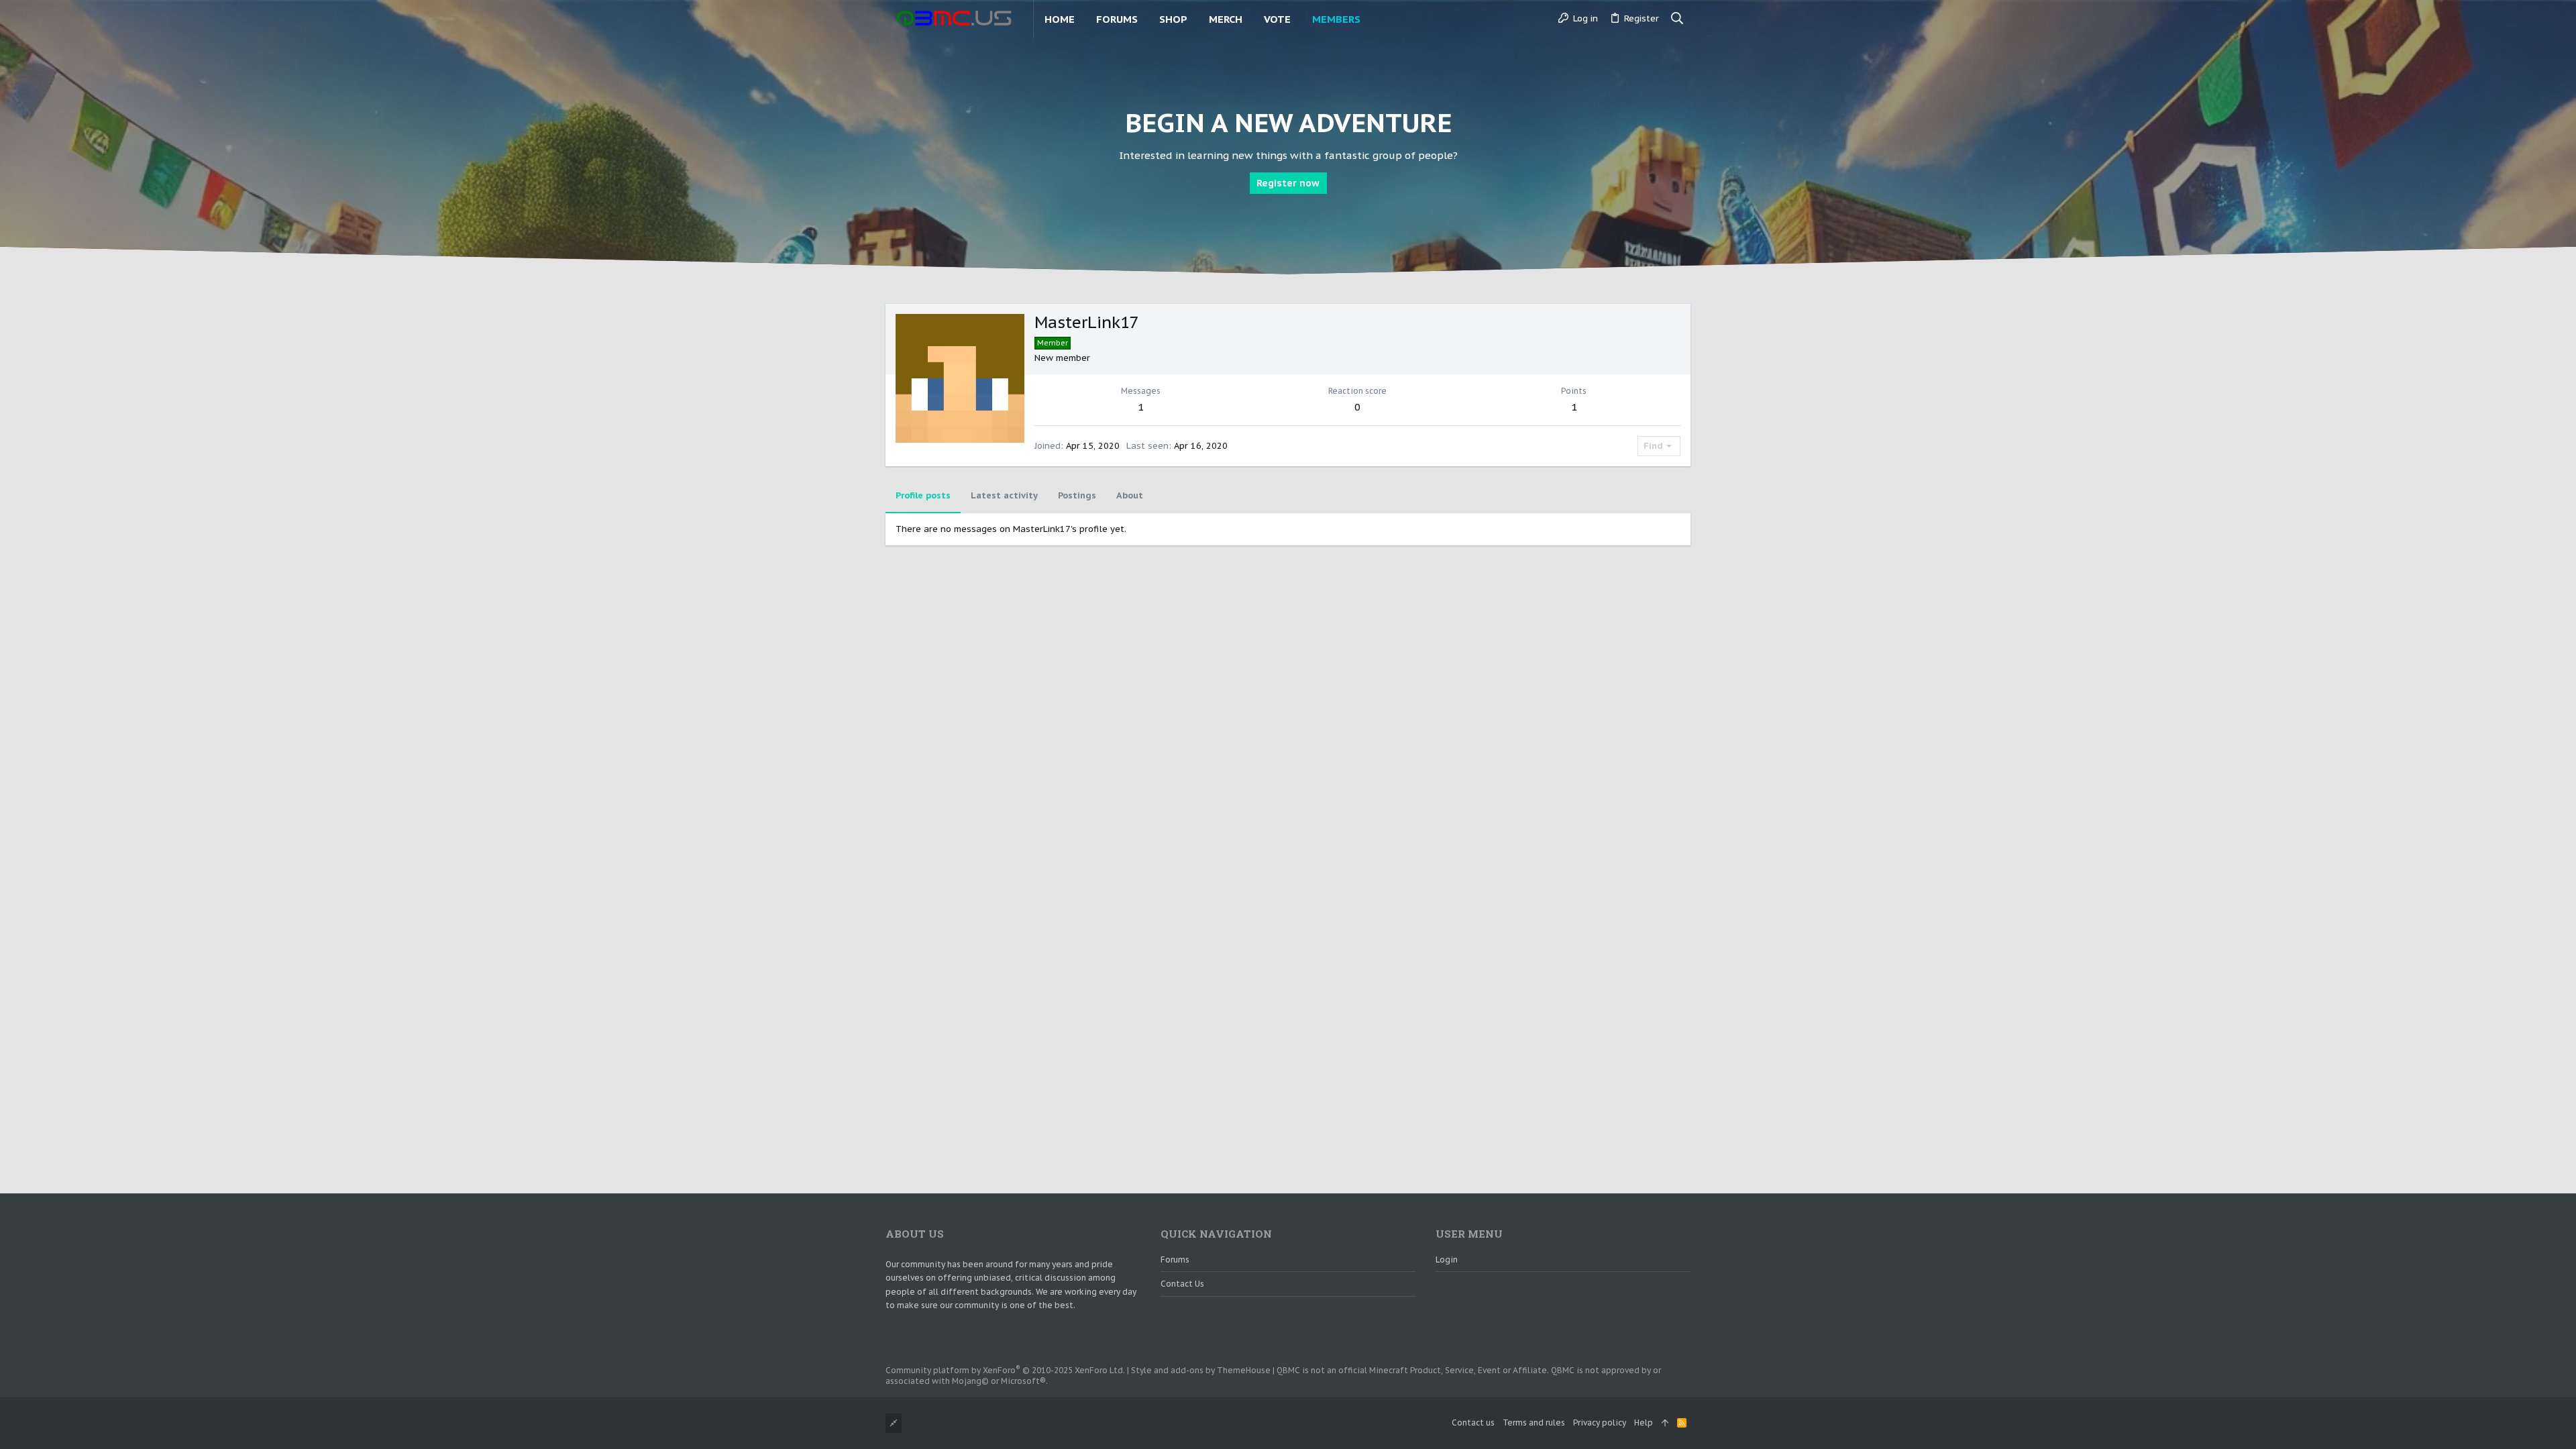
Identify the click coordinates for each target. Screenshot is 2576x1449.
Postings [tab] (1077, 495)
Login (1447, 1259)
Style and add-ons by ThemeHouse (1201, 1370)
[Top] (1665, 1423)
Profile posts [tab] (923, 495)
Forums (1175, 1259)
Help (1644, 1423)
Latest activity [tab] (1004, 495)
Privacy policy (1600, 1423)
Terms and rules (1534, 1423)
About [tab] (1130, 495)
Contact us (1182, 1284)
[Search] (1677, 19)
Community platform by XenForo (1005, 1370)
